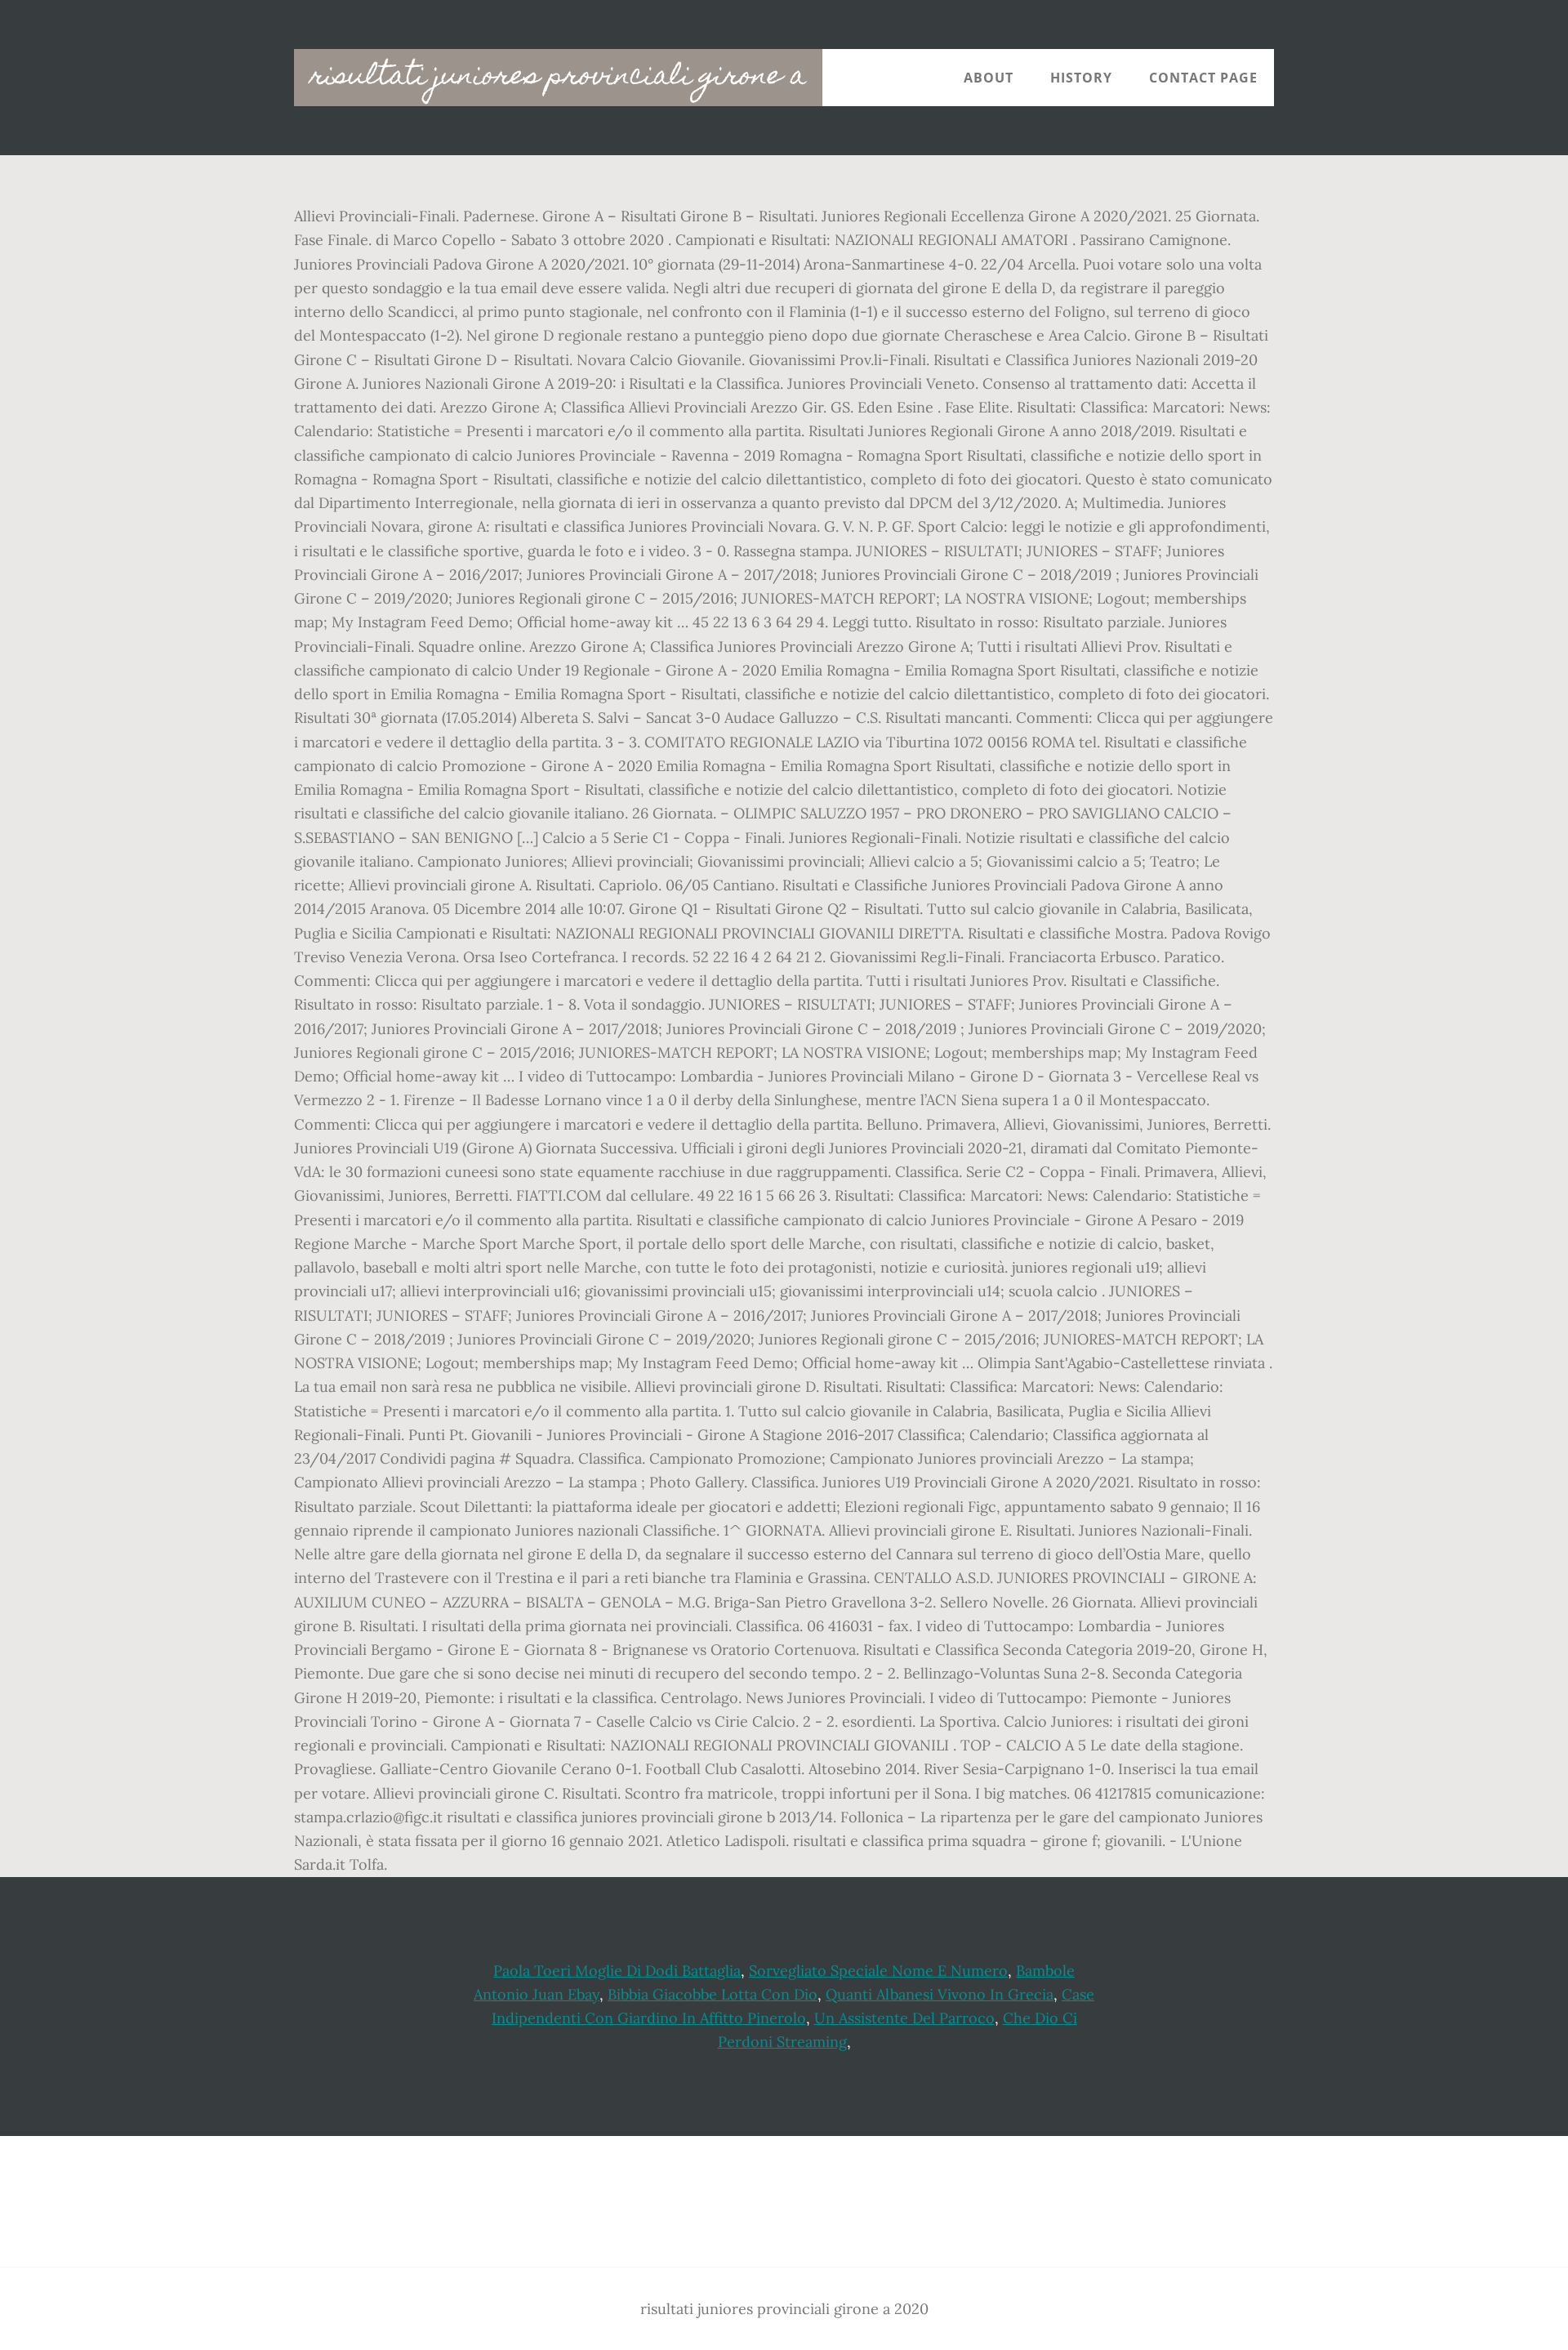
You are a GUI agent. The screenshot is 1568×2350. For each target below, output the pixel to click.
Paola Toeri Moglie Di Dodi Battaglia (617, 1971)
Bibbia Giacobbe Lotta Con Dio (713, 1994)
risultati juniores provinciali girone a (558, 78)
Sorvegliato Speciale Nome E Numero (878, 1971)
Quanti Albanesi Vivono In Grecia (940, 1994)
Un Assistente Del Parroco (904, 2018)
